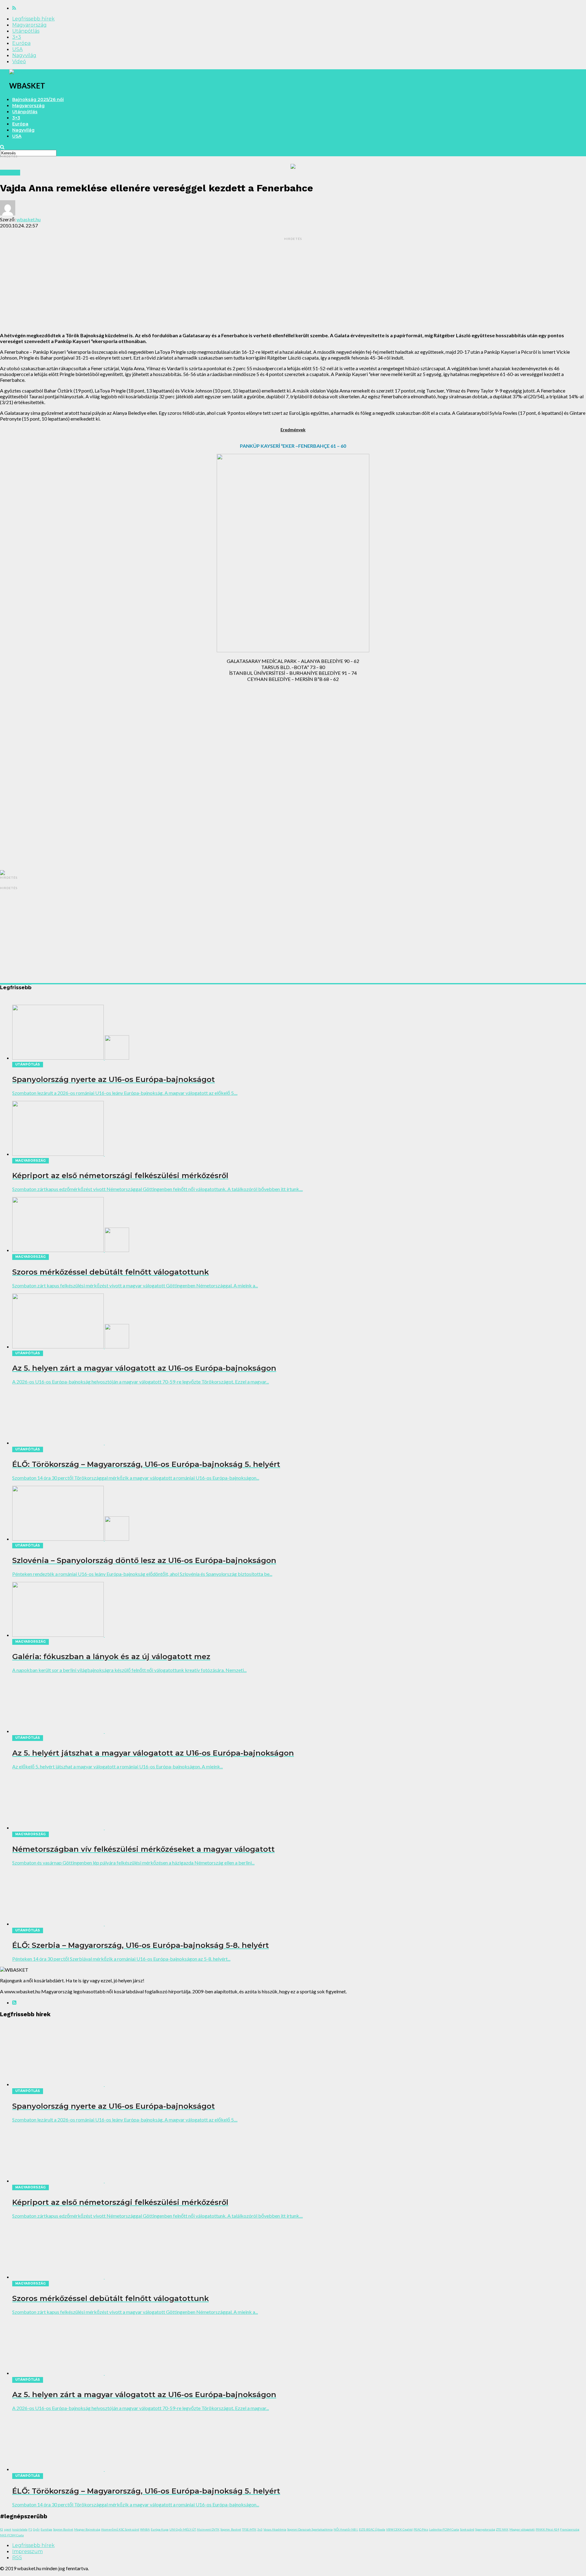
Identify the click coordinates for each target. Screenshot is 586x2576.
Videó (19, 62)
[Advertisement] (293, 285)
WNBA (145, 2529)
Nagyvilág (24, 55)
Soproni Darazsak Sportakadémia (310, 2529)
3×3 (17, 37)
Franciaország (570, 2529)
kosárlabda (20, 2529)
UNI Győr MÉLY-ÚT (183, 2529)
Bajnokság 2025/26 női (38, 99)
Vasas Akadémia (275, 2529)
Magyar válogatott (522, 2529)
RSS (17, 2558)
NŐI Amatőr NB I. (346, 2529)
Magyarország (29, 25)
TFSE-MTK (249, 2529)
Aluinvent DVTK (208, 2529)
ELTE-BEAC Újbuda (372, 2529)
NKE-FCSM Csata (12, 2535)
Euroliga (46, 2529)
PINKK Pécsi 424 (547, 2529)
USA (17, 49)
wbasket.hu (29, 219)
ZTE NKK (502, 2529)
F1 (30, 2529)
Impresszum (27, 2551)
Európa (21, 43)
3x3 (260, 2529)
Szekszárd (467, 2529)
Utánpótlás (26, 31)
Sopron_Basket (231, 2529)
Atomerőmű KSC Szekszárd (120, 2529)
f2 (2, 2529)
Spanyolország (485, 2529)
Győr (36, 2529)
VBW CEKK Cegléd (399, 2529)
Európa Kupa (160, 2529)
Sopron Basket (63, 2529)
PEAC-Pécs (421, 2529)
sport (8, 2529)
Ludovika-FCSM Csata (444, 2529)
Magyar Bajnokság (87, 2529)
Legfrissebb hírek (33, 19)
